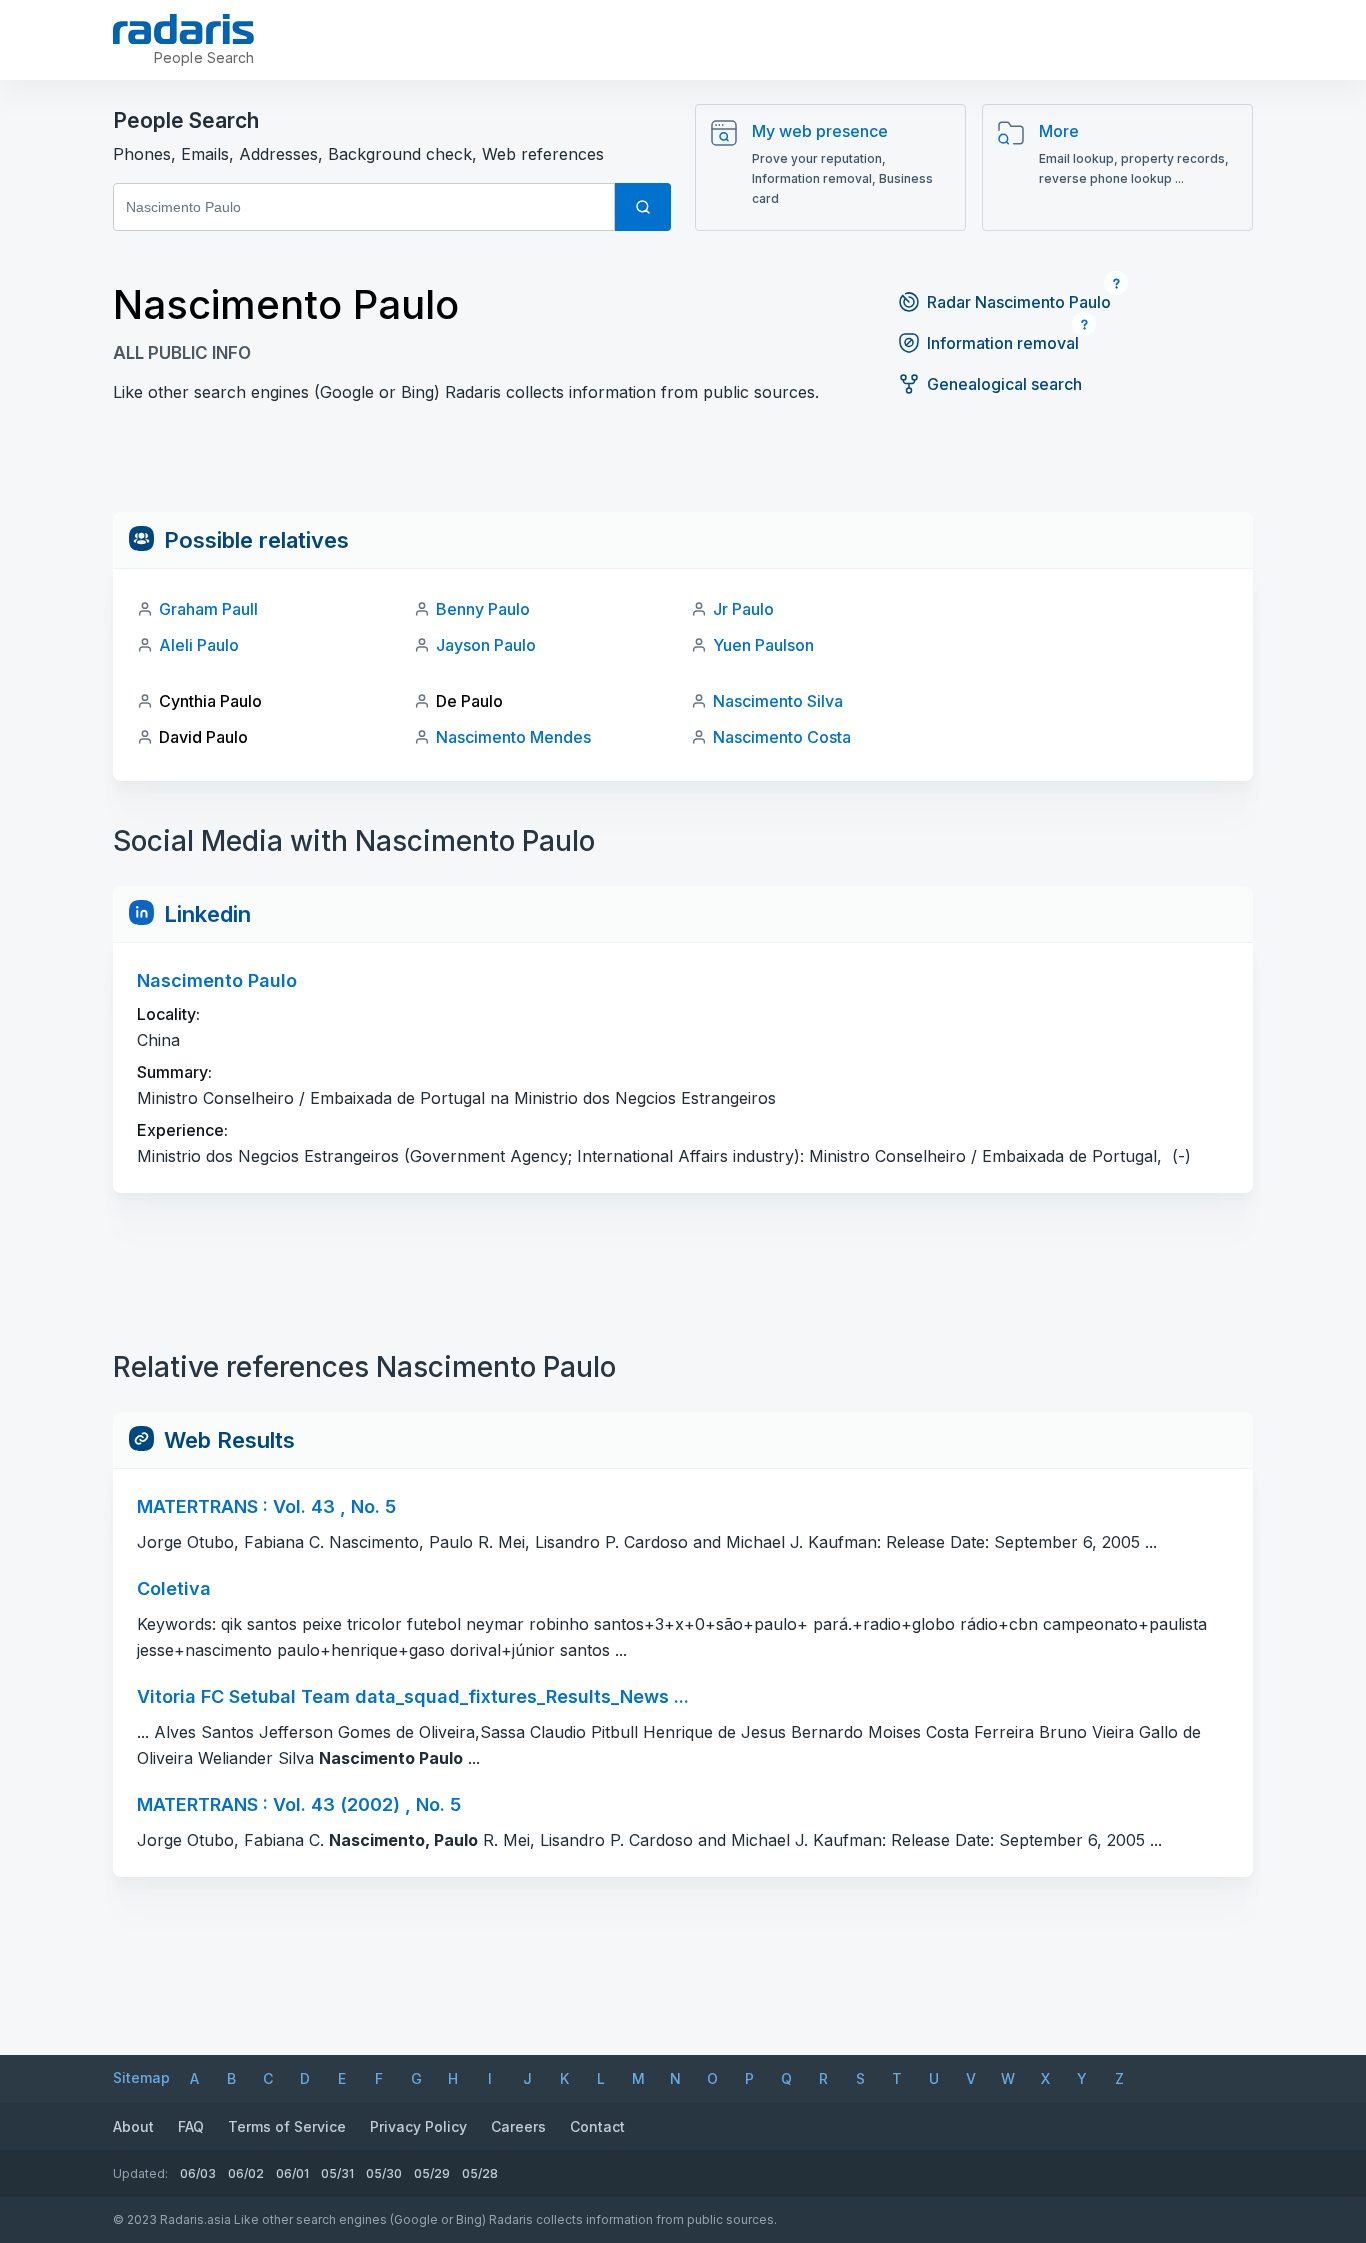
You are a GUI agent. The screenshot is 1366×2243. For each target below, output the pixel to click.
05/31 (337, 2173)
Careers (518, 2126)
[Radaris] (183, 29)
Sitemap (141, 2077)
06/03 (198, 2173)
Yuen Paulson (763, 645)
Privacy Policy (418, 2126)
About (133, 2126)
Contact (597, 2126)
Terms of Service (287, 2126)
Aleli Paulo (199, 645)
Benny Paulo (483, 609)
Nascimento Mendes (513, 737)
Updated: (140, 2173)
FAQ (191, 2126)
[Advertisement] (683, 467)
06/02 (246, 2173)
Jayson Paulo (486, 645)
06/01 (292, 2173)
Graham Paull (208, 609)
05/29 (432, 2173)
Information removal (1003, 343)
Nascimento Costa (782, 737)
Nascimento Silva (778, 701)
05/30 (384, 2173)
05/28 (480, 2173)
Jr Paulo (743, 609)
